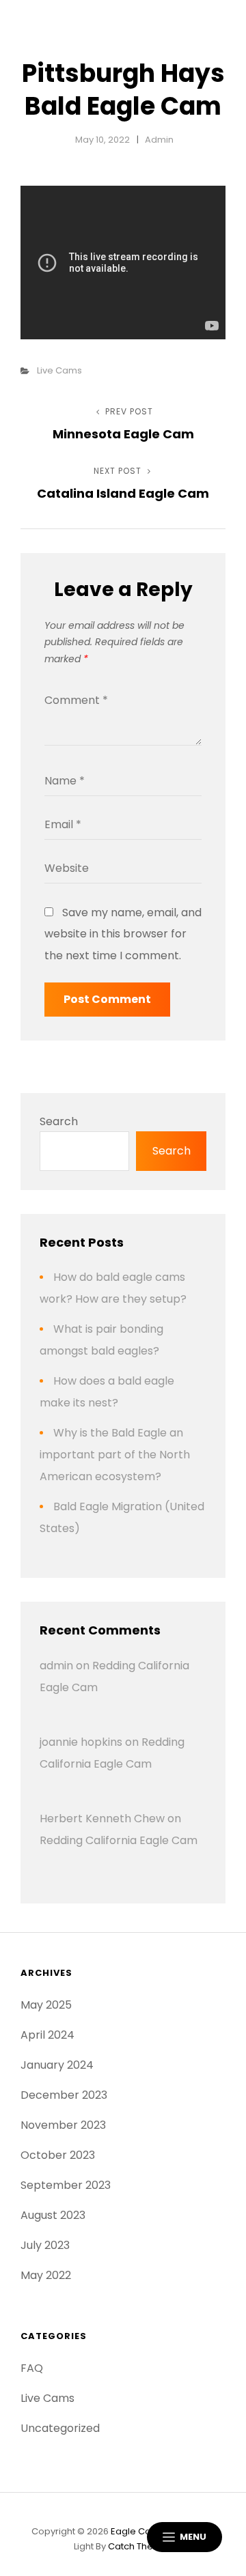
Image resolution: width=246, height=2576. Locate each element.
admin (159, 140)
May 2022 (46, 2275)
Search (59, 1121)
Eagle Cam (135, 2531)
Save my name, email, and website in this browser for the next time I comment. (123, 934)
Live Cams (59, 370)
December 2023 (64, 2095)
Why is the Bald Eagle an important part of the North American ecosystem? (115, 1455)
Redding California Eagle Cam (119, 1840)
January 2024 (57, 2065)
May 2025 (46, 2005)
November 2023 (63, 2125)
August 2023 (53, 2215)
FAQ (32, 2368)
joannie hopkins (81, 1742)
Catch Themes (140, 2546)
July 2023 (45, 2245)
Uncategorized (60, 2428)
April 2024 (47, 2035)
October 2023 (58, 2155)
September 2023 (66, 2185)
